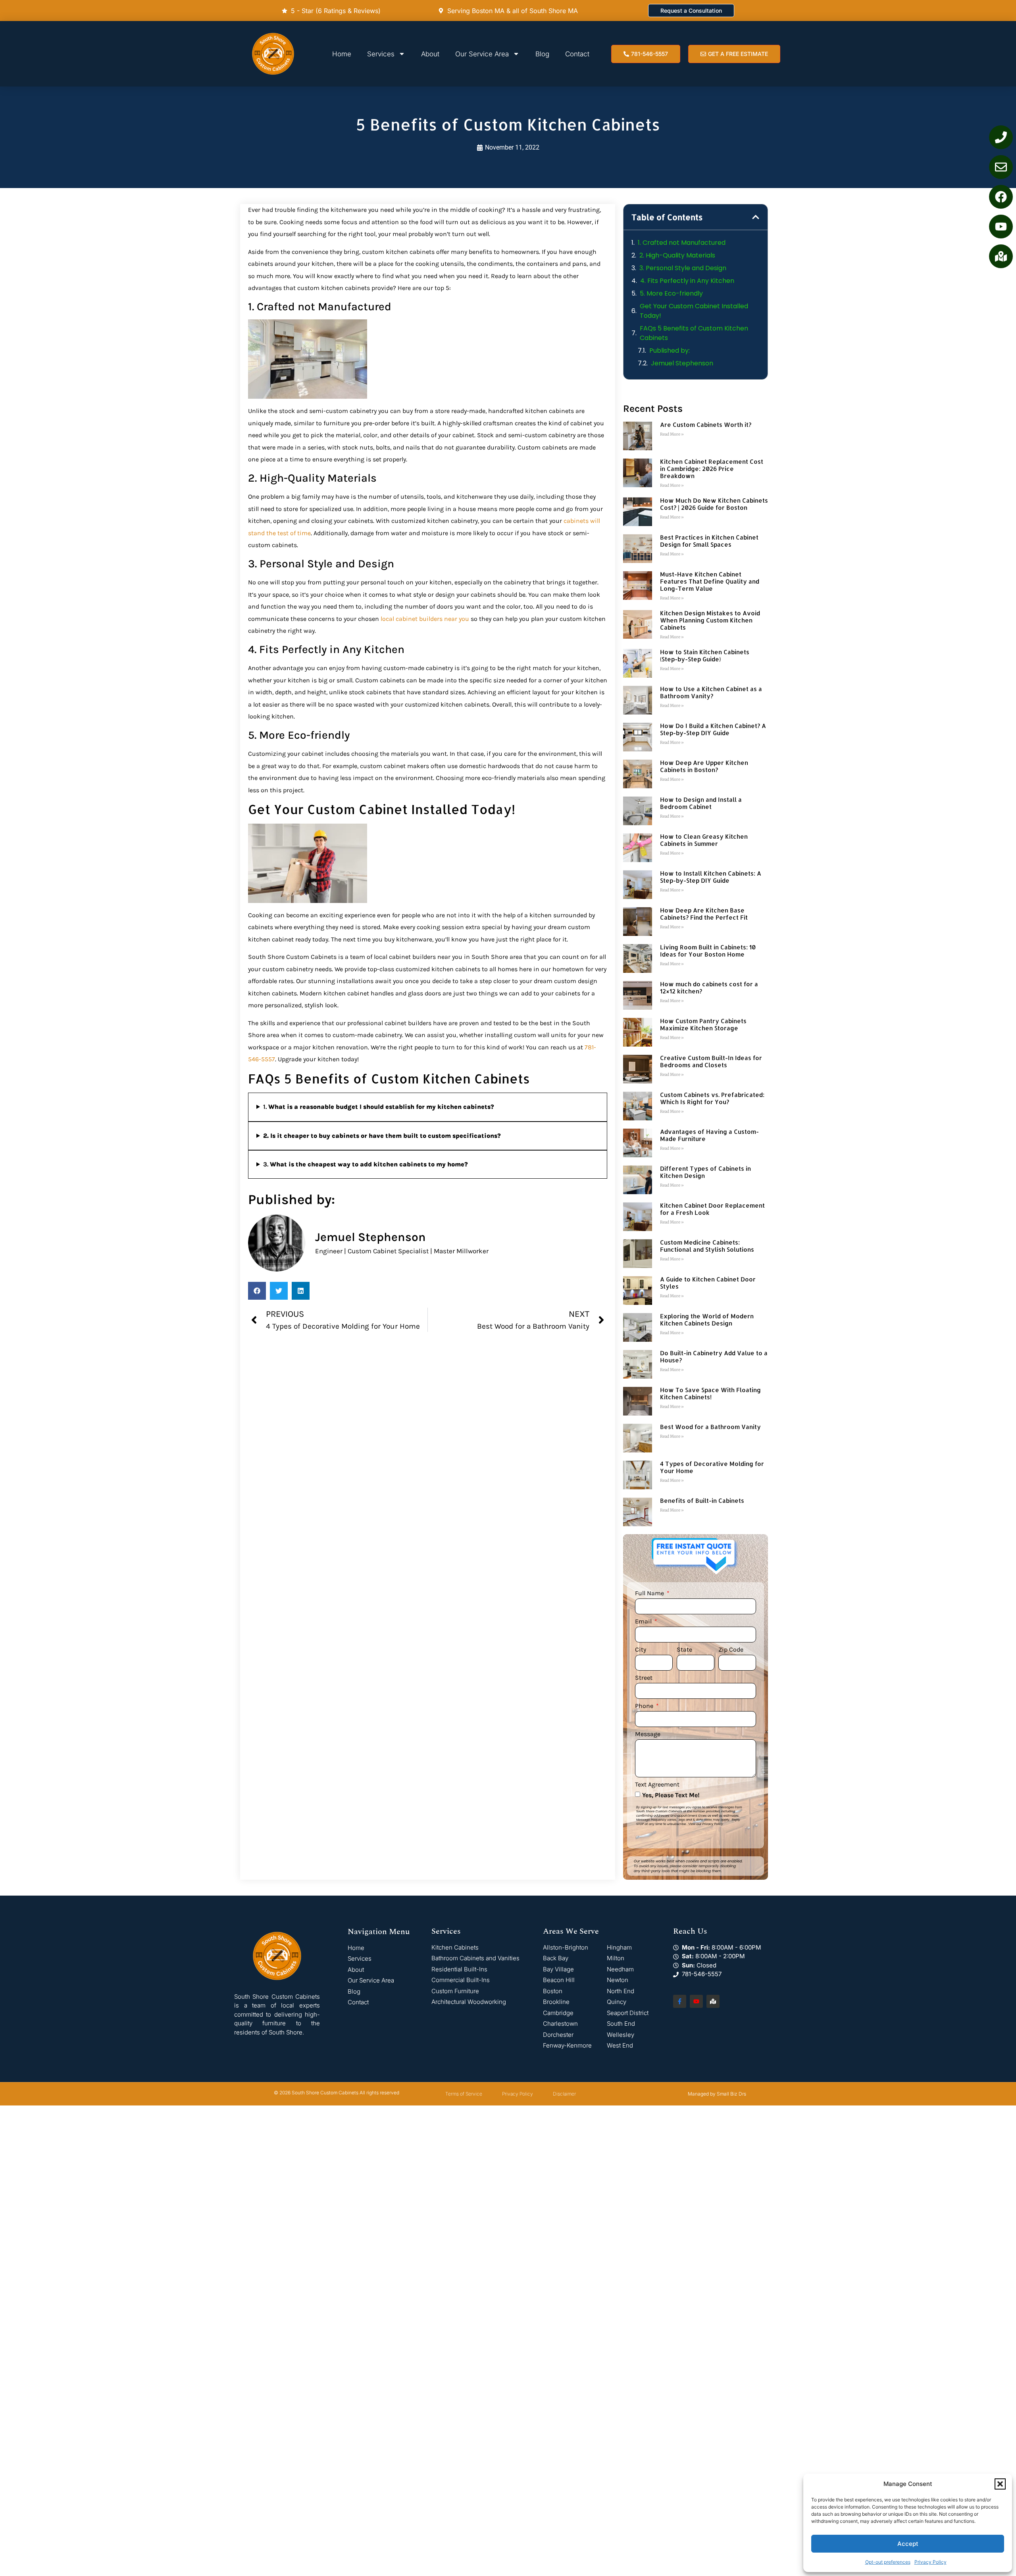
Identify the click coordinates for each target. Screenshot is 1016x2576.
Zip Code (731, 1650)
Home (342, 54)
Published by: (670, 351)
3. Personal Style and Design (683, 268)
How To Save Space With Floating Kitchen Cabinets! (710, 1394)
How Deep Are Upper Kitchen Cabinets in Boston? (704, 766)
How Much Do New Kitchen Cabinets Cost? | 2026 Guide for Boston (714, 504)
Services (381, 54)
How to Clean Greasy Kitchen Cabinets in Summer (704, 840)
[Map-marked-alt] (1001, 256)
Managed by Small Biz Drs (717, 2094)
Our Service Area (482, 54)
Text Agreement (657, 1785)
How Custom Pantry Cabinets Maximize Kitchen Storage (703, 1025)
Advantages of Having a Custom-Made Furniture (709, 1135)
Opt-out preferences (888, 2562)
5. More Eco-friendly (671, 293)
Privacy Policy (930, 2562)
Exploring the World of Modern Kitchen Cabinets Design (707, 1320)
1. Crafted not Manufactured (682, 243)
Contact (577, 54)
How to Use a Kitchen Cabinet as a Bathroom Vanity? (711, 693)
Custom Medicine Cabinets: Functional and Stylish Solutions (707, 1246)
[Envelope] (1001, 167)
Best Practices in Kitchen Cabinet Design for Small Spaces (709, 541)
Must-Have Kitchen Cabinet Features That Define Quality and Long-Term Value (710, 581)
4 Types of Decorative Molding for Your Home (712, 1467)
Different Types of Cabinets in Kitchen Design (705, 1172)
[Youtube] (1001, 227)
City (641, 1650)
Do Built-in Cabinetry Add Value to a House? (714, 1357)
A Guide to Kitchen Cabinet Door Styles (708, 1283)
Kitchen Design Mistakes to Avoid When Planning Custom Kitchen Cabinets (710, 620)
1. (379, 1107)
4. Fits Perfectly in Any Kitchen (687, 281)
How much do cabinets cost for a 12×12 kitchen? (709, 988)
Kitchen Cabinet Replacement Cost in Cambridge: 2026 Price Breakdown (712, 469)
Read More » (672, 434)
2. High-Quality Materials (677, 255)
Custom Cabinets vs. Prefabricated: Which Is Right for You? (712, 1098)
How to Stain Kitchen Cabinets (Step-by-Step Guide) (705, 656)
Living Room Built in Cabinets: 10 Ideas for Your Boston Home (708, 951)
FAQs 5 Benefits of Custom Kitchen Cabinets (694, 333)
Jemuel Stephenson (682, 363)
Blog (542, 54)
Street (644, 1678)
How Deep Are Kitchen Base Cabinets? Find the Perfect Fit (704, 914)
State (684, 1650)
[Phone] (1001, 137)
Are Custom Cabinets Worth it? (706, 425)
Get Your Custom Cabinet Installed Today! (694, 311)
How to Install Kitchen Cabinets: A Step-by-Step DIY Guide (711, 877)
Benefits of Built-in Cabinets (702, 1501)
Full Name (650, 1593)
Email (644, 1622)
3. (366, 1164)
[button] (1000, 2484)
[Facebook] (1001, 197)
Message (648, 1734)
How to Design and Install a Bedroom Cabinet (701, 803)
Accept (908, 2544)
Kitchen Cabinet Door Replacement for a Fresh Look (712, 1209)
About (430, 54)
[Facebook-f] (680, 2001)
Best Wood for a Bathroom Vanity (710, 1427)
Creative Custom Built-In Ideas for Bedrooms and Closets (711, 1061)
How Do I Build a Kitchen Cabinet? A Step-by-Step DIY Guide (713, 729)
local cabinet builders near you (425, 619)
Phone (645, 1706)
